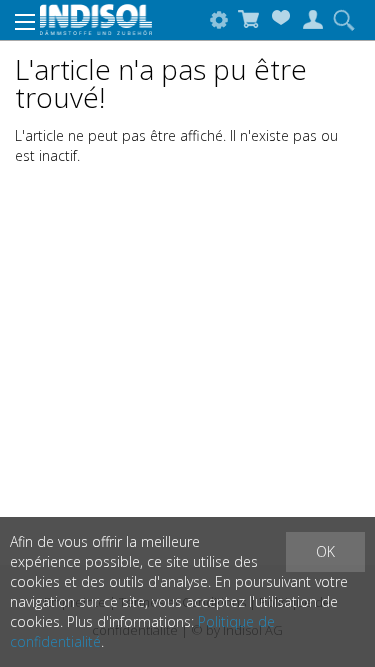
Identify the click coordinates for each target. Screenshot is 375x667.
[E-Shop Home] (96, 18)
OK (325, 551)
